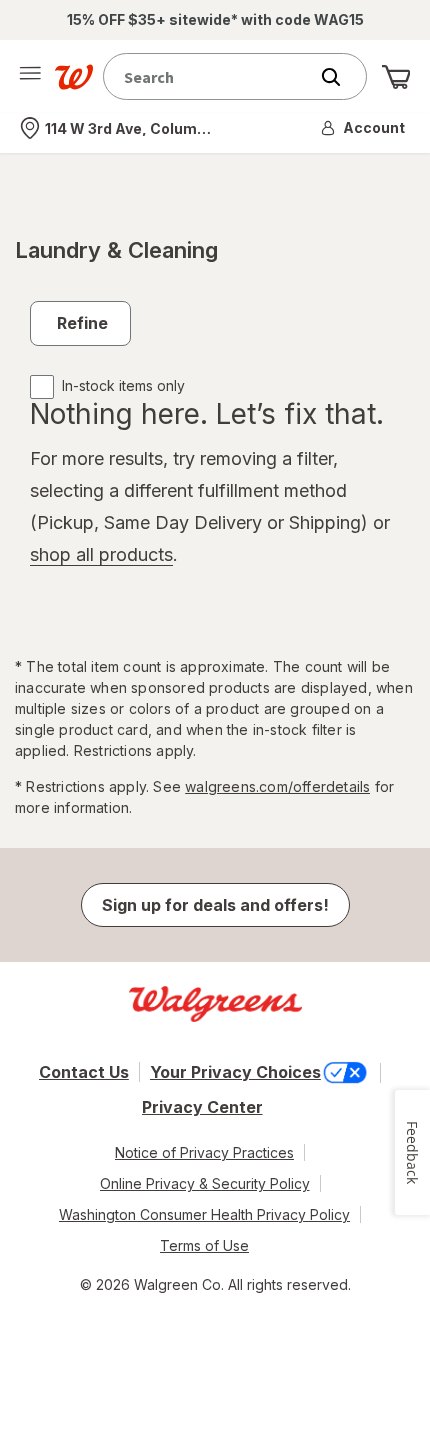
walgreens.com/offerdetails (277, 786)
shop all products (101, 554)
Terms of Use (204, 1245)
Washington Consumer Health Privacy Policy (204, 1214)
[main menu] (30, 77)
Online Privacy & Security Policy (205, 1183)
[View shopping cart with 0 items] (396, 77)
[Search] (341, 77)
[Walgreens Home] (74, 77)
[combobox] (210, 76)
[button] (364, 128)
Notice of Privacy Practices (204, 1152)
